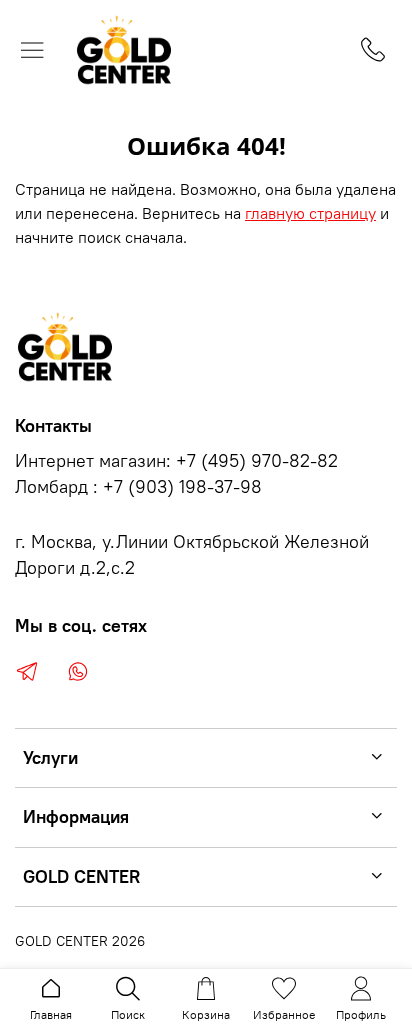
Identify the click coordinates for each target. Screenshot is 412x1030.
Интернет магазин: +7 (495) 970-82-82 (176, 461)
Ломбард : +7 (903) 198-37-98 (138, 487)
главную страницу (310, 213)
